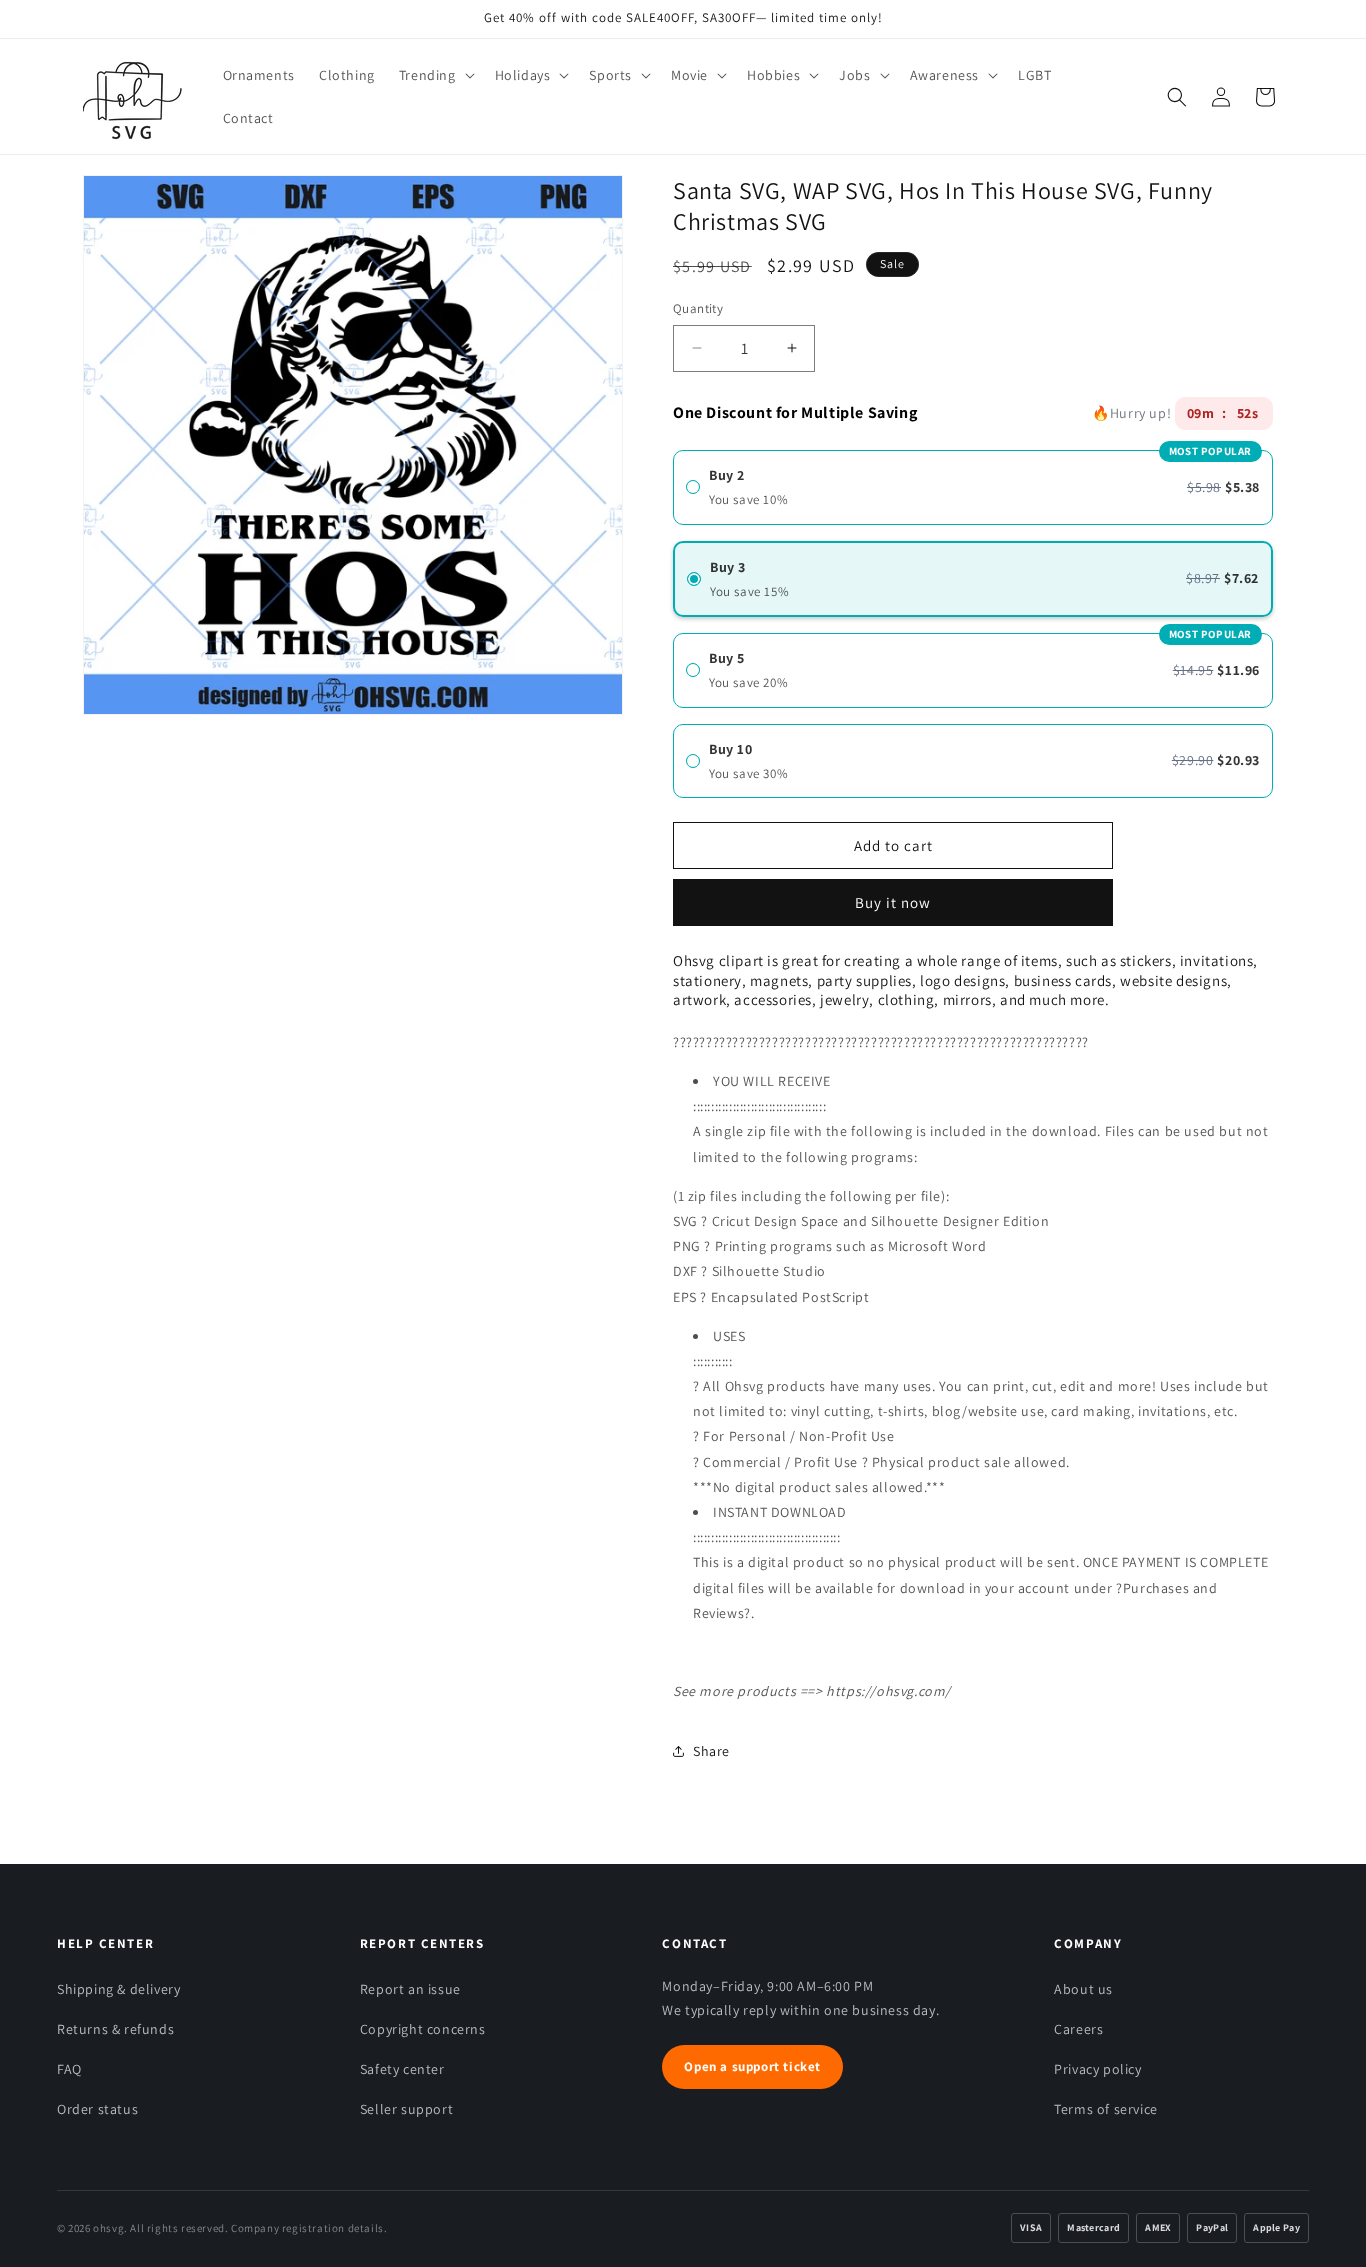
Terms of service (1106, 2109)
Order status (97, 2109)
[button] (435, 75)
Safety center (402, 2069)
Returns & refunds (115, 2029)
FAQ (69, 2069)
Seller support (406, 2109)
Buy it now (893, 895)
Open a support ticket (752, 2066)
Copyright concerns (423, 2029)
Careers (1078, 2029)
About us (1083, 1989)
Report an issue (410, 1989)
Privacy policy (1097, 2069)
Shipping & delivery (118, 1989)
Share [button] (711, 1751)
